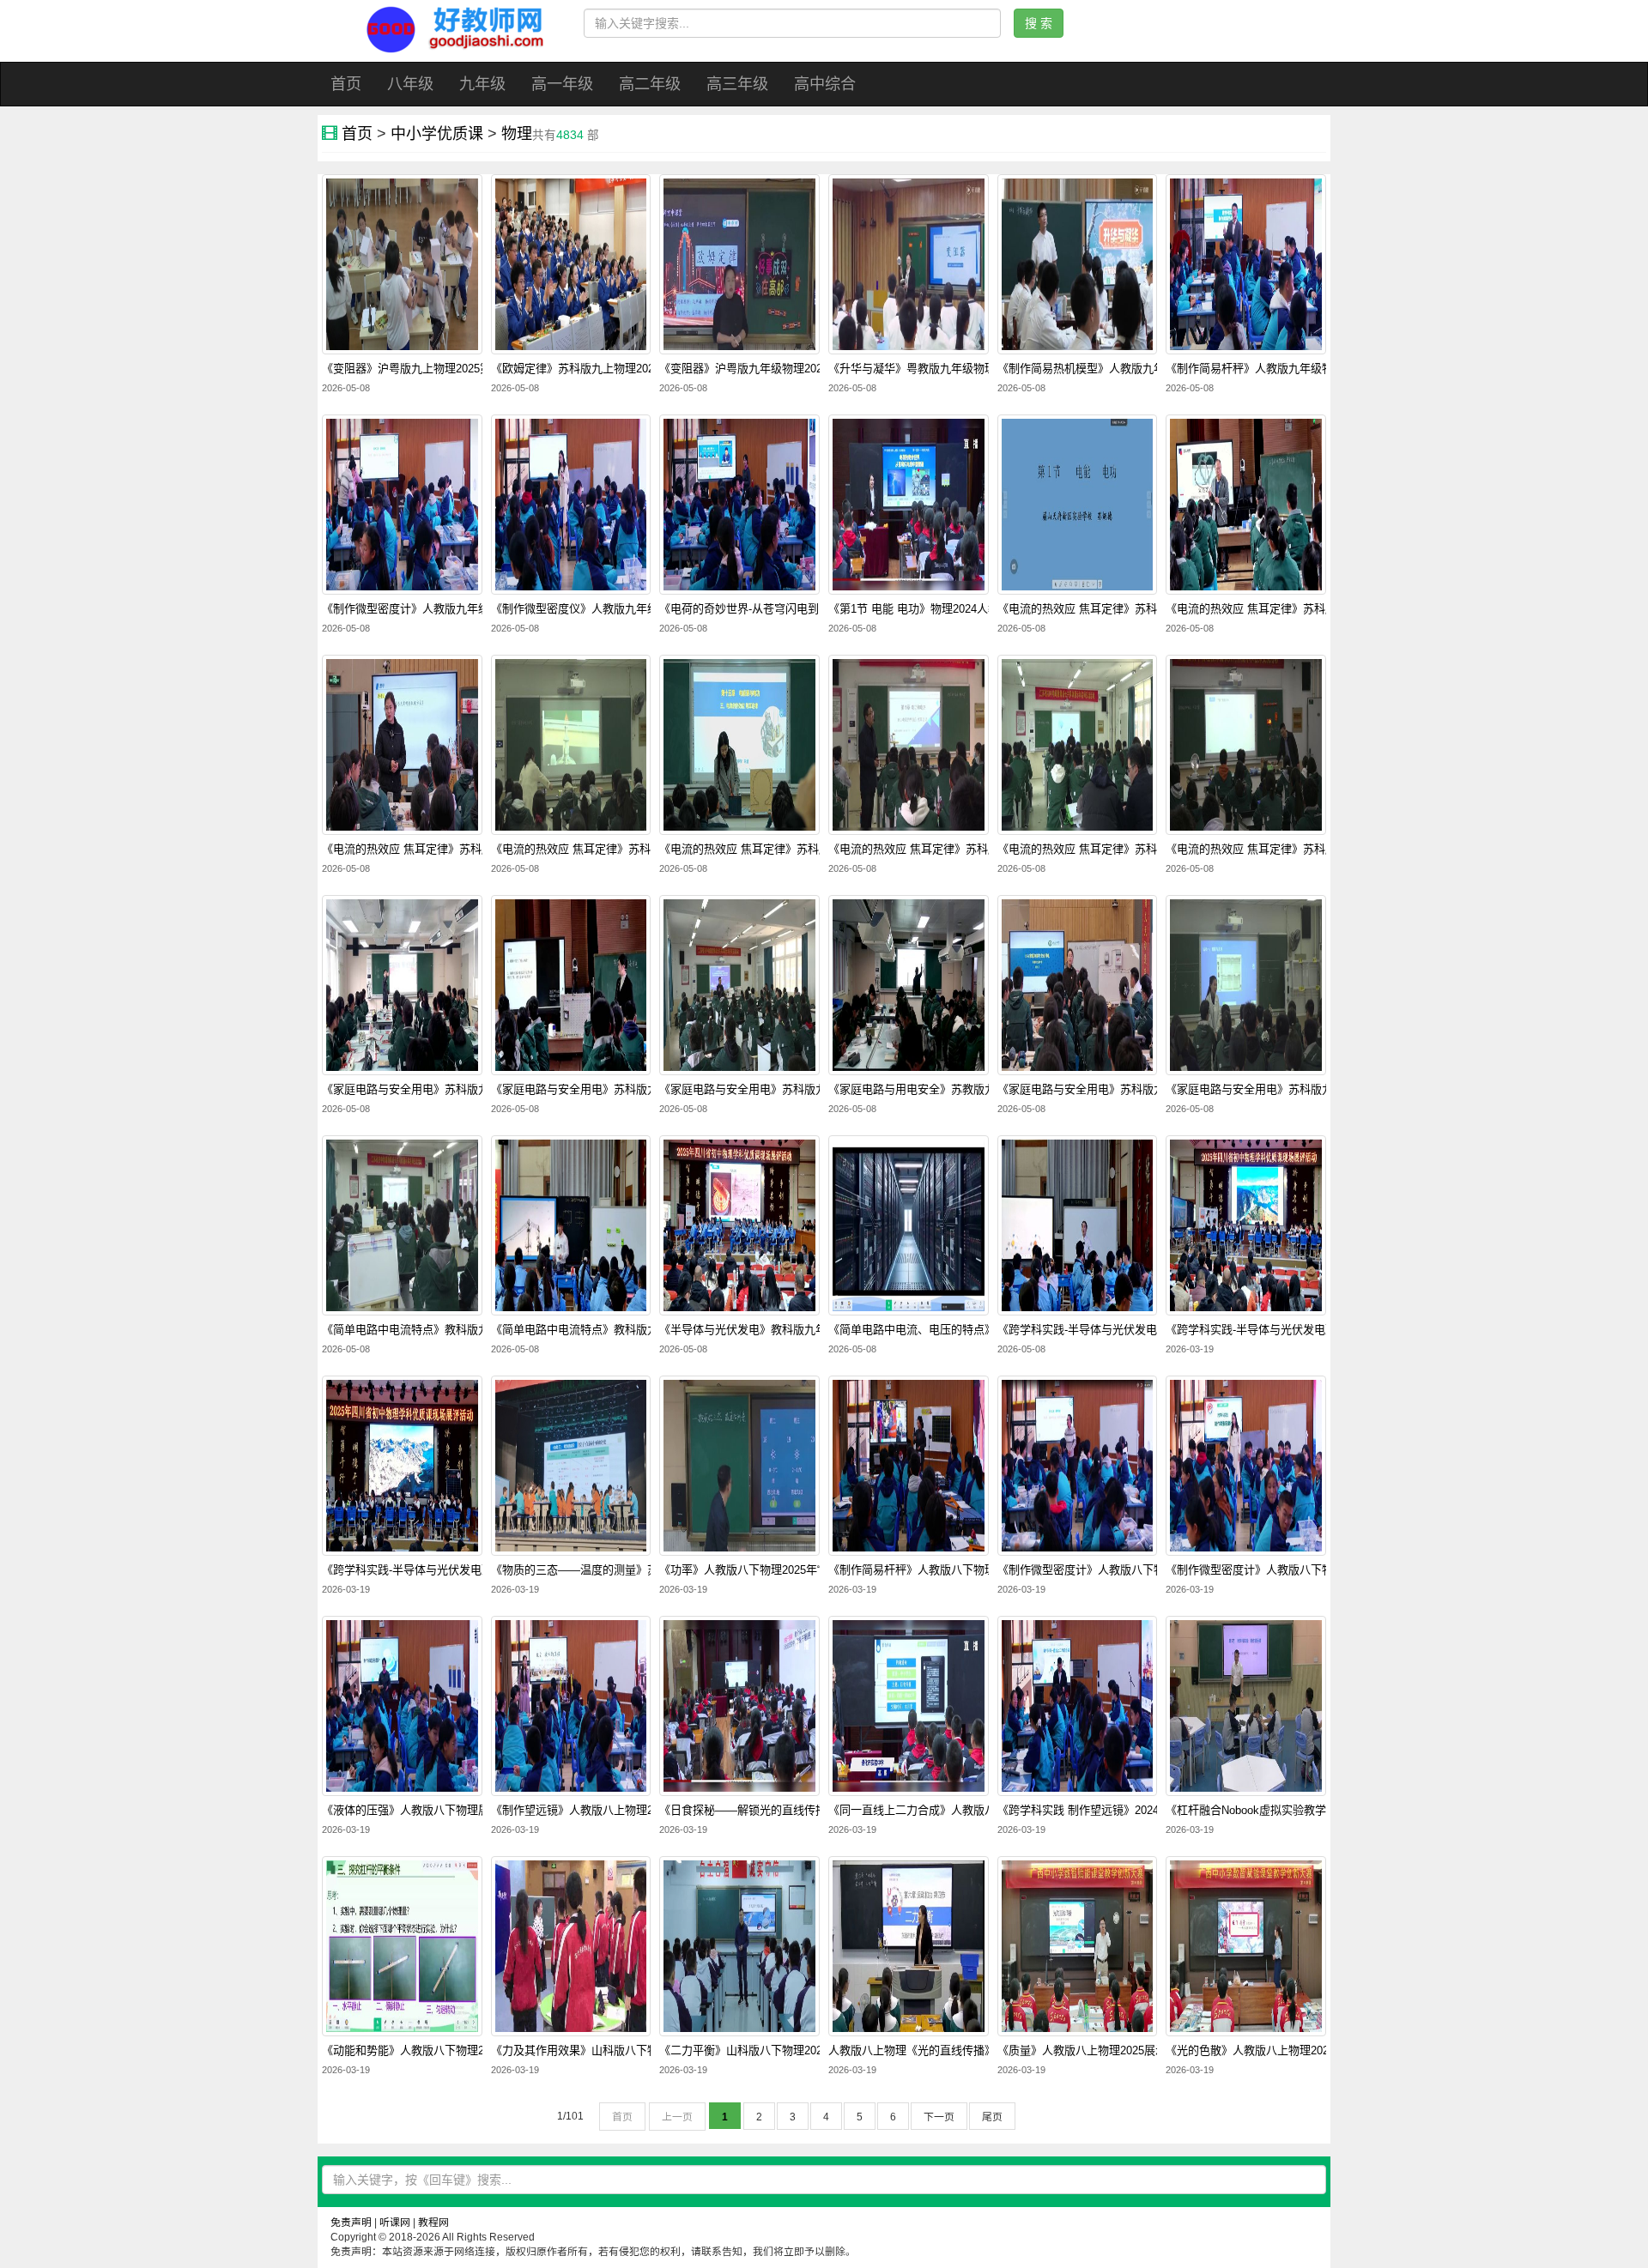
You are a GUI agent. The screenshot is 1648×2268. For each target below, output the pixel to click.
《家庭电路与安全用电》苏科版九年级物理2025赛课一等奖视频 (479, 1090)
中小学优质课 (437, 134)
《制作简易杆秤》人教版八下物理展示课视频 (940, 1570)
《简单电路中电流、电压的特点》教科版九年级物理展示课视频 (985, 1330)
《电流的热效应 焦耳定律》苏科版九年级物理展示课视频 (969, 850)
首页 (346, 84)
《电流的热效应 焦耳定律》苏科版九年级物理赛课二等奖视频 (812, 850)
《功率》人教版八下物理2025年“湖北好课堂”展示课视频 (797, 1570)
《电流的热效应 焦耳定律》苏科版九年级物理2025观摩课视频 (1319, 609)
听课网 (395, 2223)
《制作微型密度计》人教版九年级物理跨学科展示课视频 (461, 609)
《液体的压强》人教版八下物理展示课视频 (428, 1811)
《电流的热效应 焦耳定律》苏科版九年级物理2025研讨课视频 (475, 850)
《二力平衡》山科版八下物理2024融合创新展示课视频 (794, 2051)
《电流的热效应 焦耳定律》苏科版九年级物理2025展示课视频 (1151, 850)
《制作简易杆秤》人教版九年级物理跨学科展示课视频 (1300, 369)
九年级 (482, 84)
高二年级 (650, 84)
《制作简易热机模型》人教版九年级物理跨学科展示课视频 (1142, 369)
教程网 (433, 2223)
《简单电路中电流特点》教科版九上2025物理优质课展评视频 (642, 1330)
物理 (517, 134)
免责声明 (351, 2223)
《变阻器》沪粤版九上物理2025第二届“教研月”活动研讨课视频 (477, 369)
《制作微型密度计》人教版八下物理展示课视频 (1115, 1570)
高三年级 (737, 84)
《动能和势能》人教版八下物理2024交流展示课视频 (451, 2051)
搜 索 (1039, 23)
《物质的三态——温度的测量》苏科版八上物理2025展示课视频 (648, 1570)
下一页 (939, 2117)
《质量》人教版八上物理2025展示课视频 (1099, 2051)
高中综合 (825, 84)
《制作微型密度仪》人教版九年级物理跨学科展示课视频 (630, 609)
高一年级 (562, 84)
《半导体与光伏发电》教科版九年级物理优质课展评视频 (799, 1330)
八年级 (410, 84)
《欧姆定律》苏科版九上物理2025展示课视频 (603, 369)
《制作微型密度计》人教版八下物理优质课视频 (1283, 1570)
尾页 (992, 2117)
